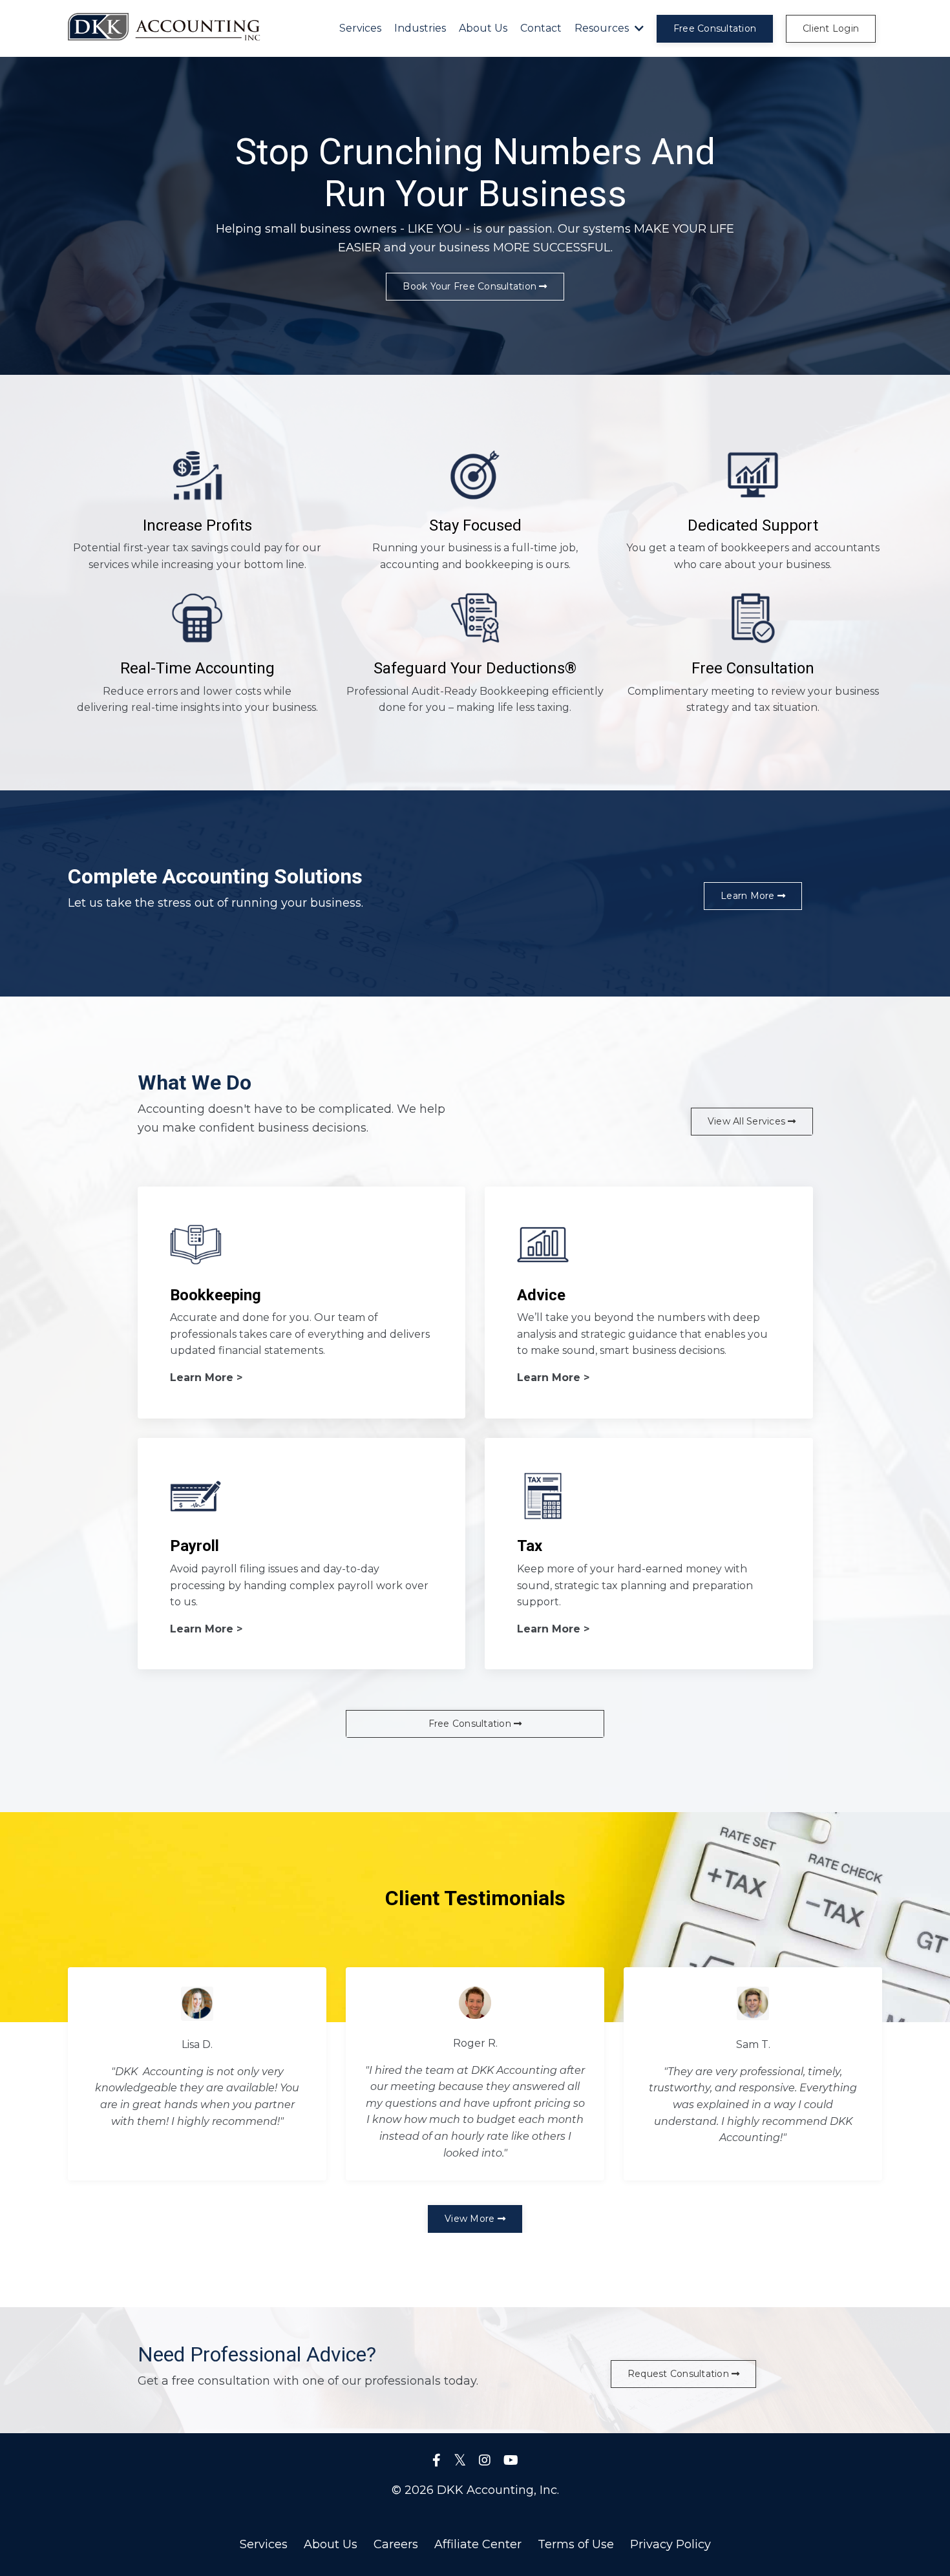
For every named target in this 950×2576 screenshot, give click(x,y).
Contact (541, 28)
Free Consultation (715, 28)
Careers (396, 2544)
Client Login (831, 28)
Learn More (749, 896)
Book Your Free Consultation (471, 286)
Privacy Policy (670, 2544)
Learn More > (206, 1378)
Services (360, 28)
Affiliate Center (478, 2544)
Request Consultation (680, 2374)
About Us (483, 28)
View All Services (748, 1121)
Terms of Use (576, 2544)
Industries (420, 28)
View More (471, 2219)
